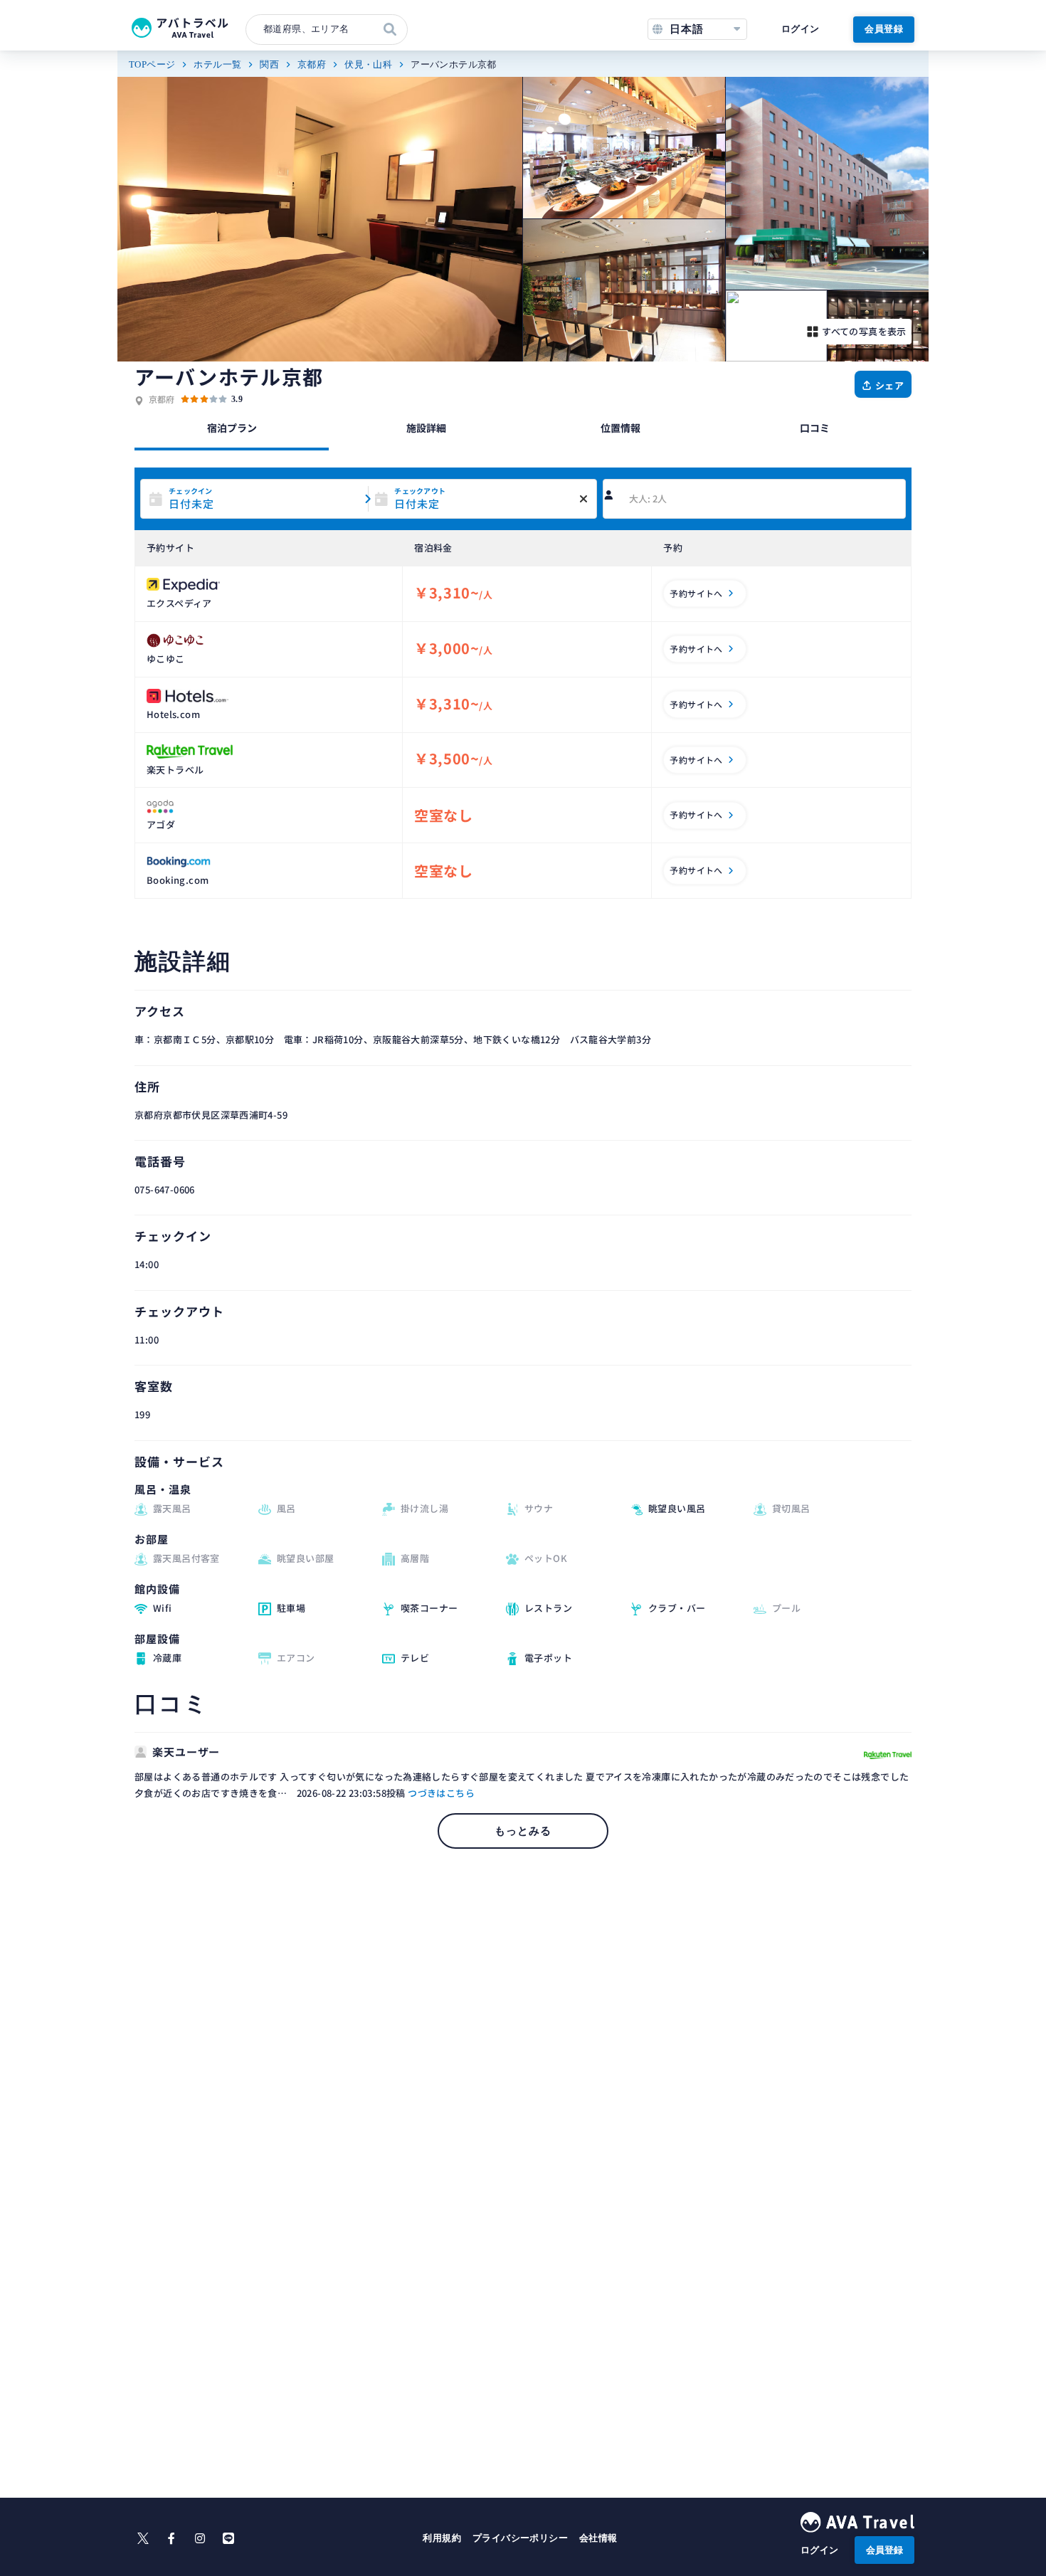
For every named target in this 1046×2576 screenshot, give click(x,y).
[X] (143, 2538)
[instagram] (200, 2538)
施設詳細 (426, 428)
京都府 (312, 64)
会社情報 (598, 2538)
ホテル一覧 (217, 64)
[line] (228, 2538)
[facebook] (171, 2538)
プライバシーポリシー (520, 2538)
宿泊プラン (232, 428)
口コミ (815, 428)
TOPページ (152, 64)
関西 (269, 64)
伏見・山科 (368, 64)
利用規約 (442, 2538)
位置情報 (620, 428)
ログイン (801, 29)
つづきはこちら (441, 1793)
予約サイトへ (696, 593)
